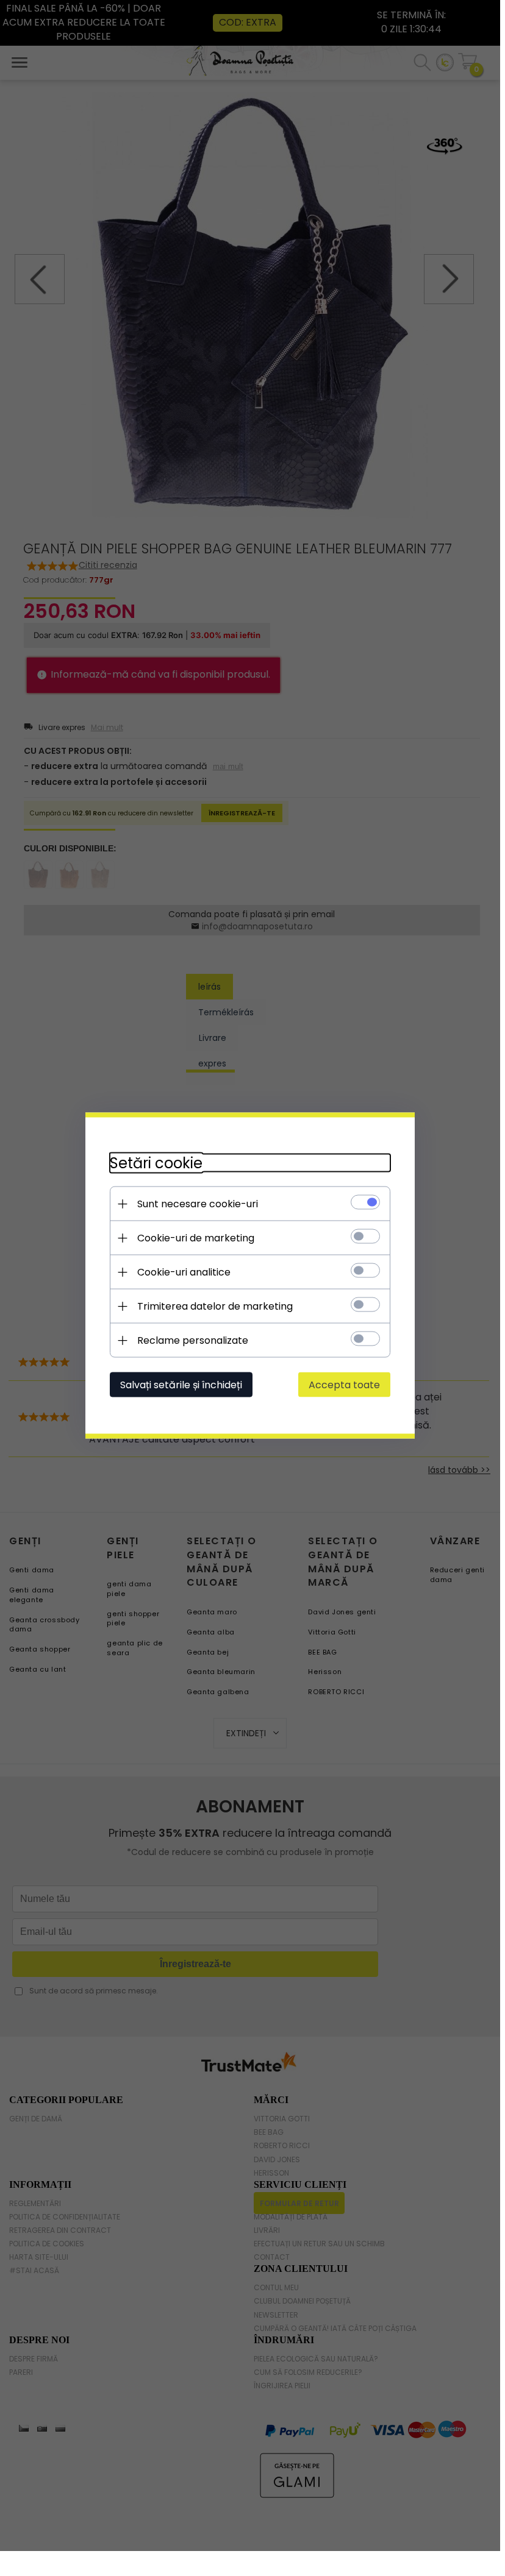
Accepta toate (344, 1385)
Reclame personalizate (193, 1340)
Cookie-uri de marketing (196, 1238)
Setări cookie (156, 1163)
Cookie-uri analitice (184, 1272)
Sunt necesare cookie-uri (198, 1204)
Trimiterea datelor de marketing (215, 1306)
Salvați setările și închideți (181, 1385)
